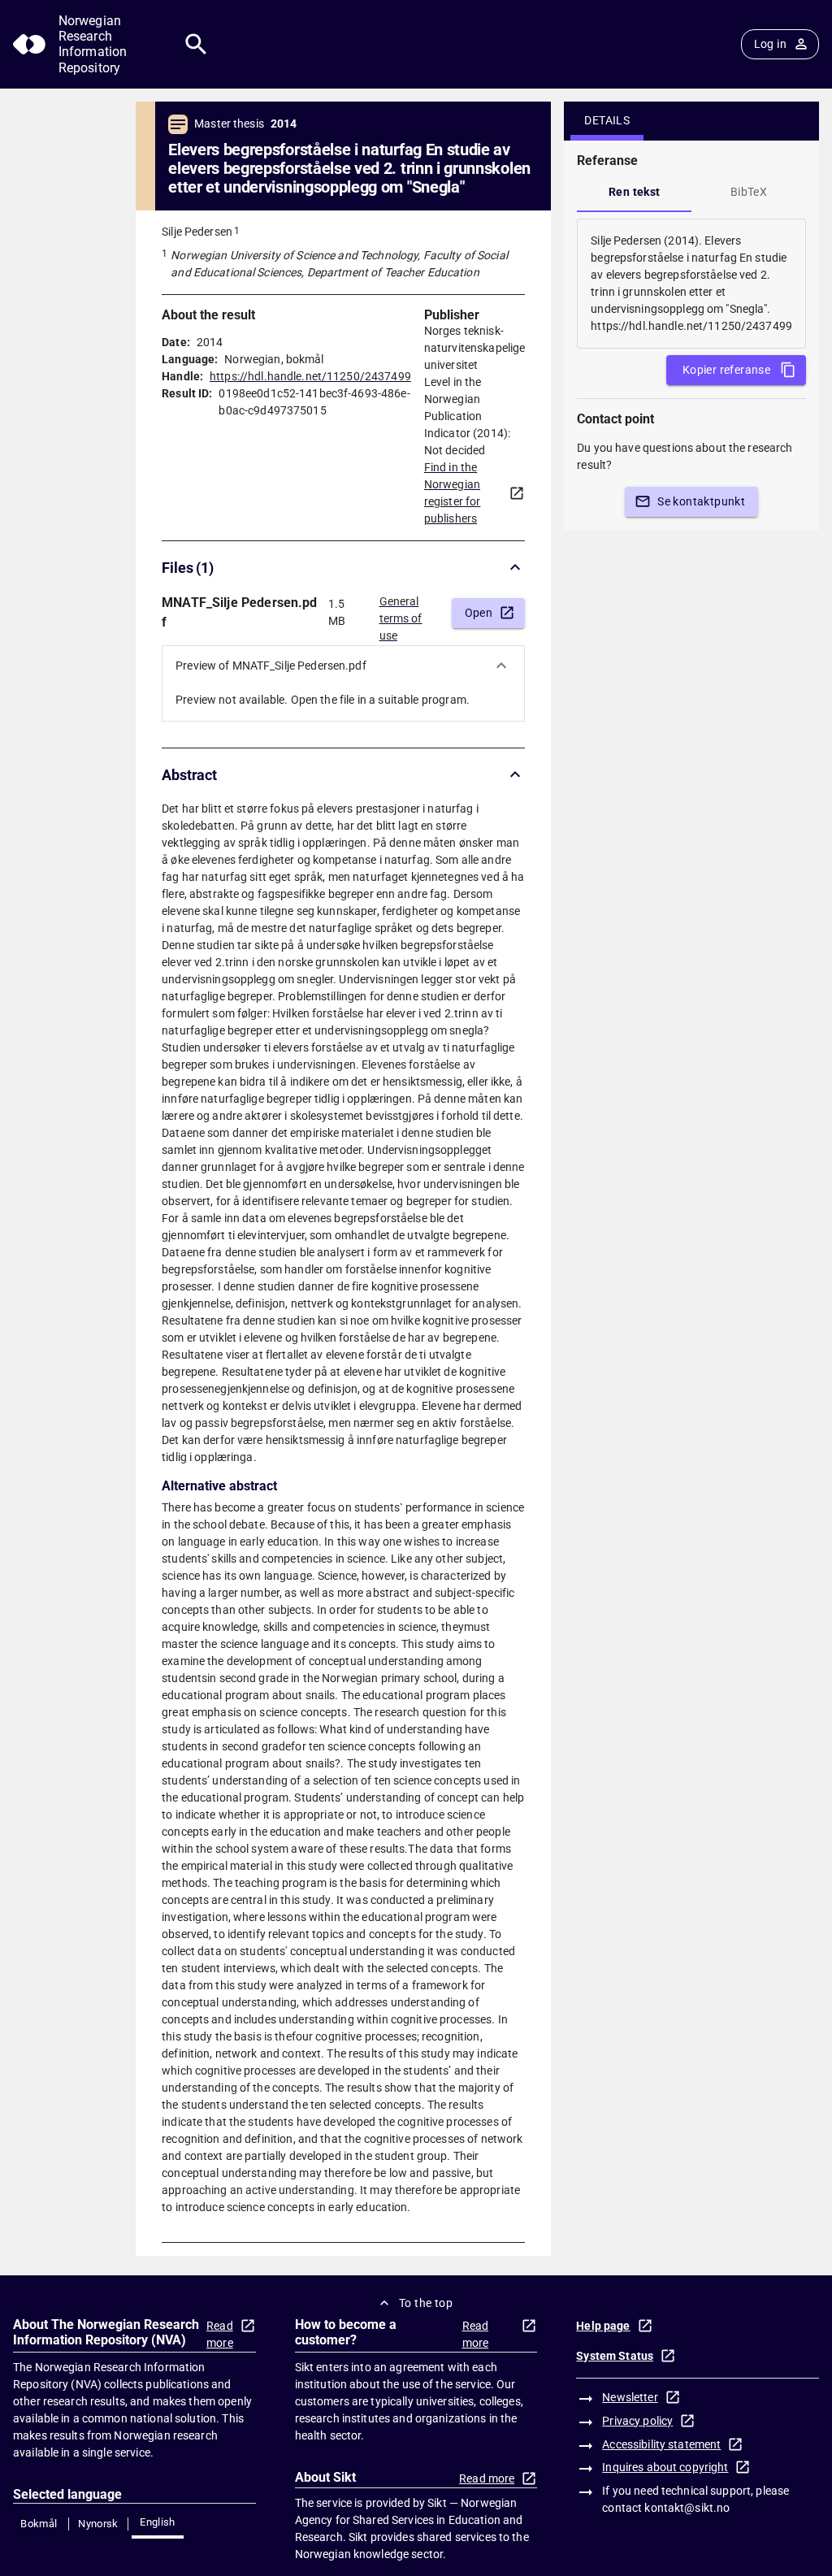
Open (479, 613)
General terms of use (401, 614)
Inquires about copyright (665, 2467)
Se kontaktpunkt (701, 501)
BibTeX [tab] (749, 192)
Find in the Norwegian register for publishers (453, 493)
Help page (603, 2326)
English (158, 2522)
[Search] (196, 44)
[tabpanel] (691, 284)
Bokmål (39, 2524)
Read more (220, 2334)
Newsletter (630, 2397)
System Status (615, 2356)
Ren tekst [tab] (635, 192)
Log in (770, 44)
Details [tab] (607, 120)
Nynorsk (98, 2524)
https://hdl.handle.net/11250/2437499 (310, 376)
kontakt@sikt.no (687, 2508)
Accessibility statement (661, 2444)
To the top (426, 2303)
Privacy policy (637, 2421)
